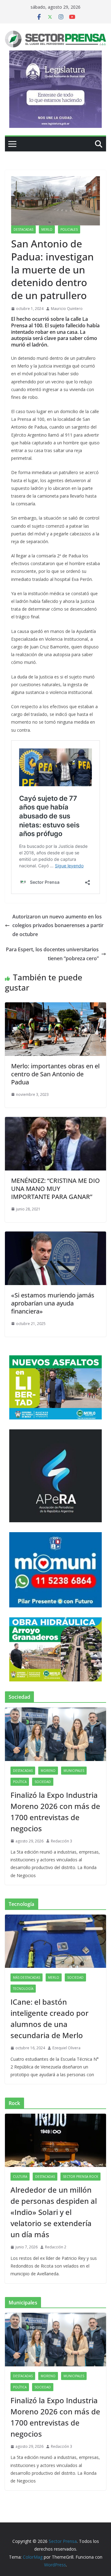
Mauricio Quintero (67, 309)
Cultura (20, 2177)
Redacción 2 (56, 2247)
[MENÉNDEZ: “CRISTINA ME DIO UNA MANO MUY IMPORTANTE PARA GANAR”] (55, 1121)
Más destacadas (27, 1977)
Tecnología (23, 1989)
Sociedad (43, 1782)
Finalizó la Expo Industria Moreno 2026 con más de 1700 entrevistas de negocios (55, 1812)
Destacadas (23, 229)
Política (20, 1782)
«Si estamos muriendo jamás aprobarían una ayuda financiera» (53, 1303)
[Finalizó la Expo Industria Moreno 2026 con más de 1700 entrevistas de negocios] (55, 1734)
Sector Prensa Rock (80, 2177)
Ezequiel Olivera (66, 2048)
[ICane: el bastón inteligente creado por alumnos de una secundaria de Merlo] (55, 1941)
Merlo (47, 229)
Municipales (74, 1771)
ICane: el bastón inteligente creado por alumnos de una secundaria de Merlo (49, 2018)
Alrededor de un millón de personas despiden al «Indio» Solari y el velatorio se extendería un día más (54, 2212)
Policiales (69, 229)
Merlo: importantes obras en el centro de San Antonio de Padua (55, 1074)
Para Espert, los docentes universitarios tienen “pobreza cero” (52, 954)
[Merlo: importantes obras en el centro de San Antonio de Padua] (55, 1007)
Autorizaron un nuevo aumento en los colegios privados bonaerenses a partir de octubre (58, 926)
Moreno (48, 1771)
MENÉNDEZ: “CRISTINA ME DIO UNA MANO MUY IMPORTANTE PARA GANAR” (55, 1189)
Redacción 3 (62, 1841)
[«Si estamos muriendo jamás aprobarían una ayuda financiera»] (55, 1236)
